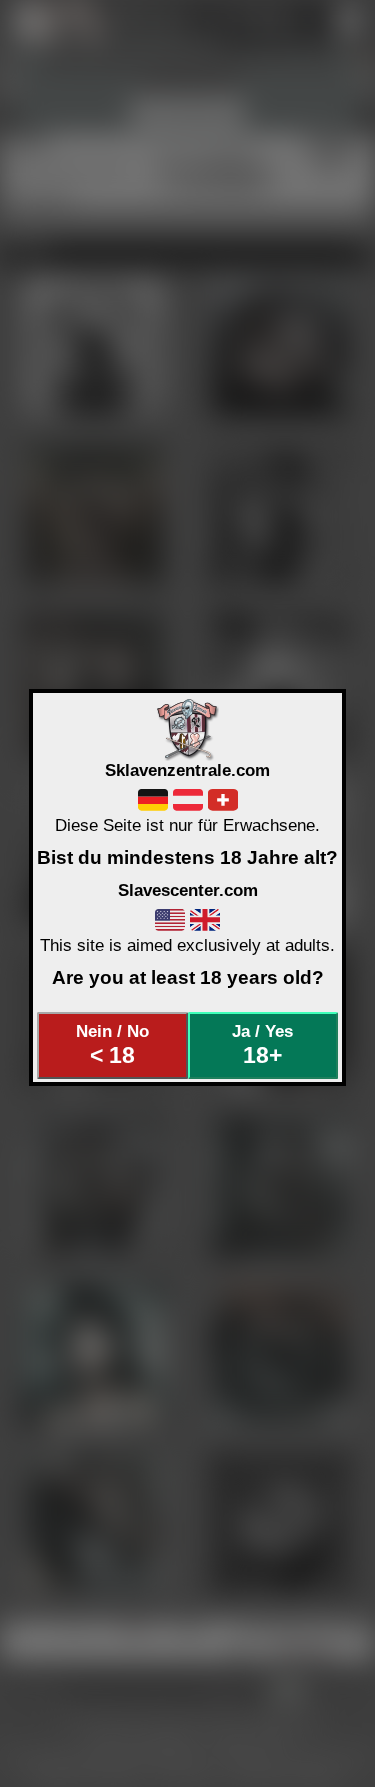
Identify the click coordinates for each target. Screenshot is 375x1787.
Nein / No (112, 1045)
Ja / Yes (262, 1045)
